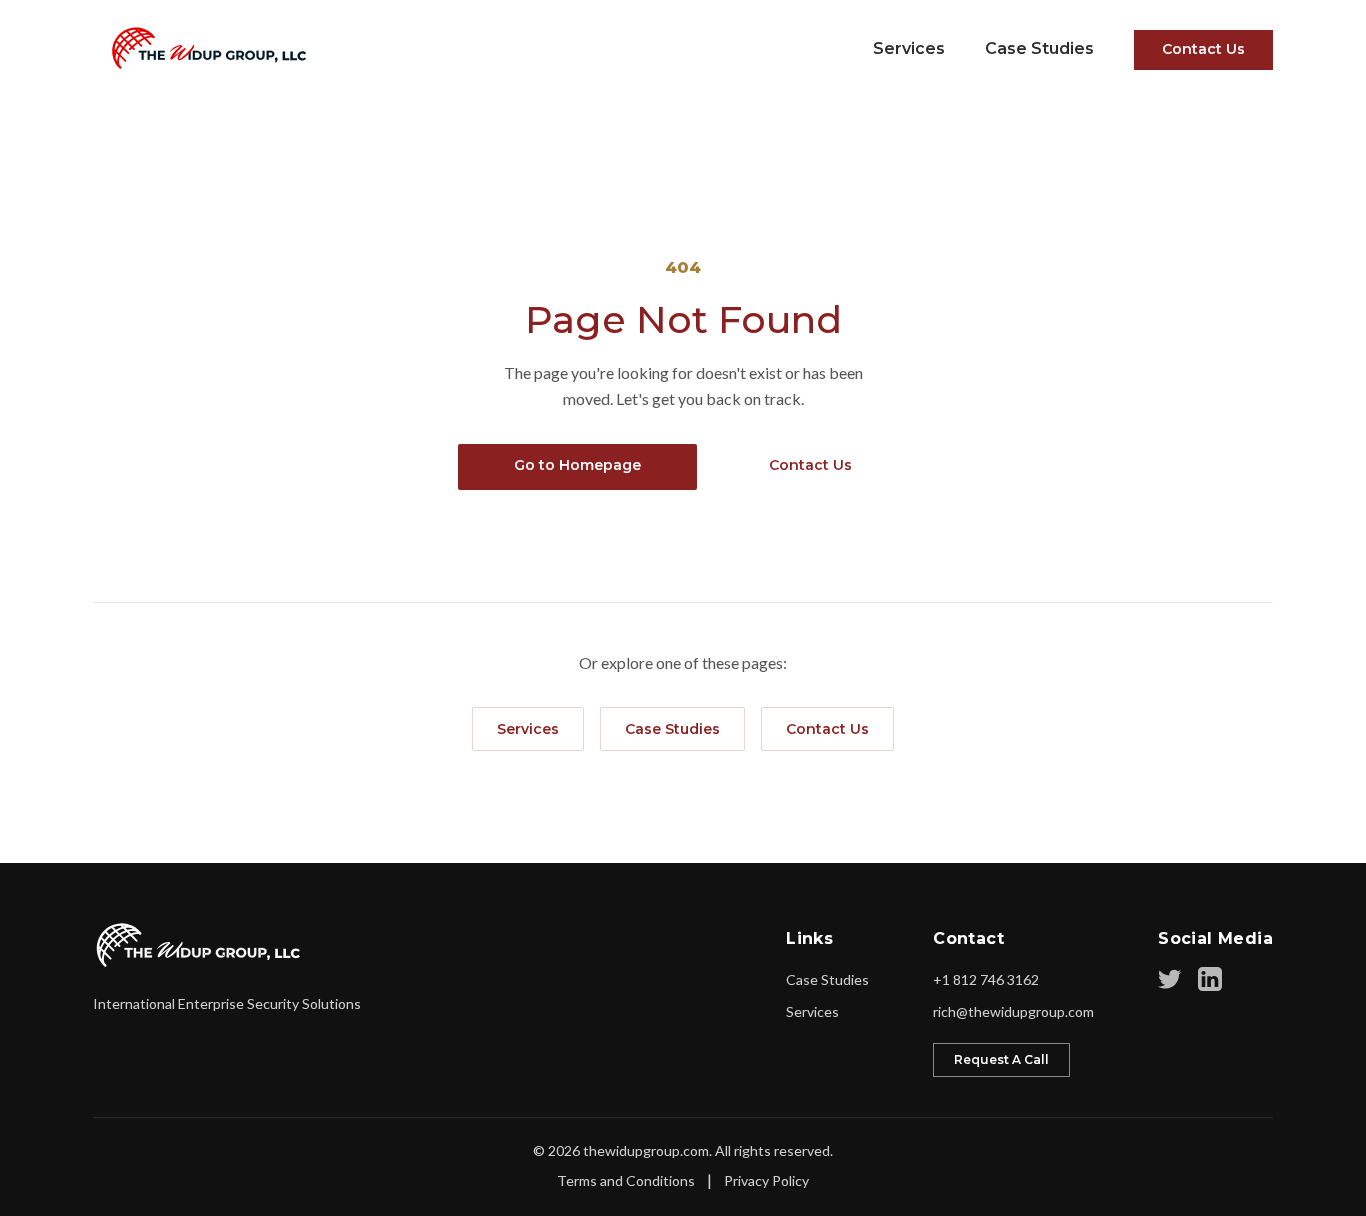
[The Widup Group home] (199, 945)
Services (909, 48)
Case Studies (1039, 48)
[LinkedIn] (1210, 979)
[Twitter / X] (1170, 979)
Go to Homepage (577, 465)
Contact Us (1203, 49)
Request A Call (1001, 1059)
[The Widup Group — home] (202, 48)
